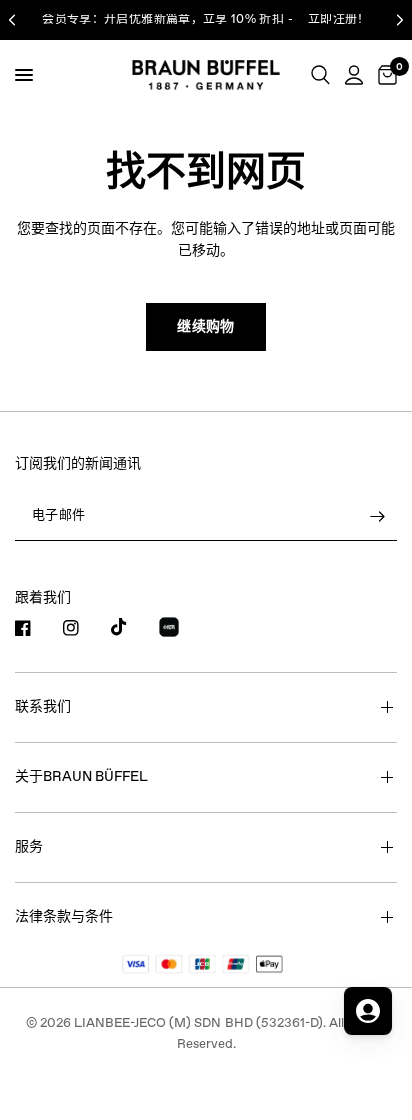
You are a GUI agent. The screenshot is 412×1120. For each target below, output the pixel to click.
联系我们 (43, 707)
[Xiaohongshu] (181, 630)
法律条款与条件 (64, 917)
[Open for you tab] (368, 1011)
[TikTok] (133, 627)
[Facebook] (37, 628)
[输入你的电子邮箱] (377, 517)
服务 (29, 847)
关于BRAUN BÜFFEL (81, 777)
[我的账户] (354, 75)
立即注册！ (339, 20)
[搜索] (320, 75)
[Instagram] (85, 628)
